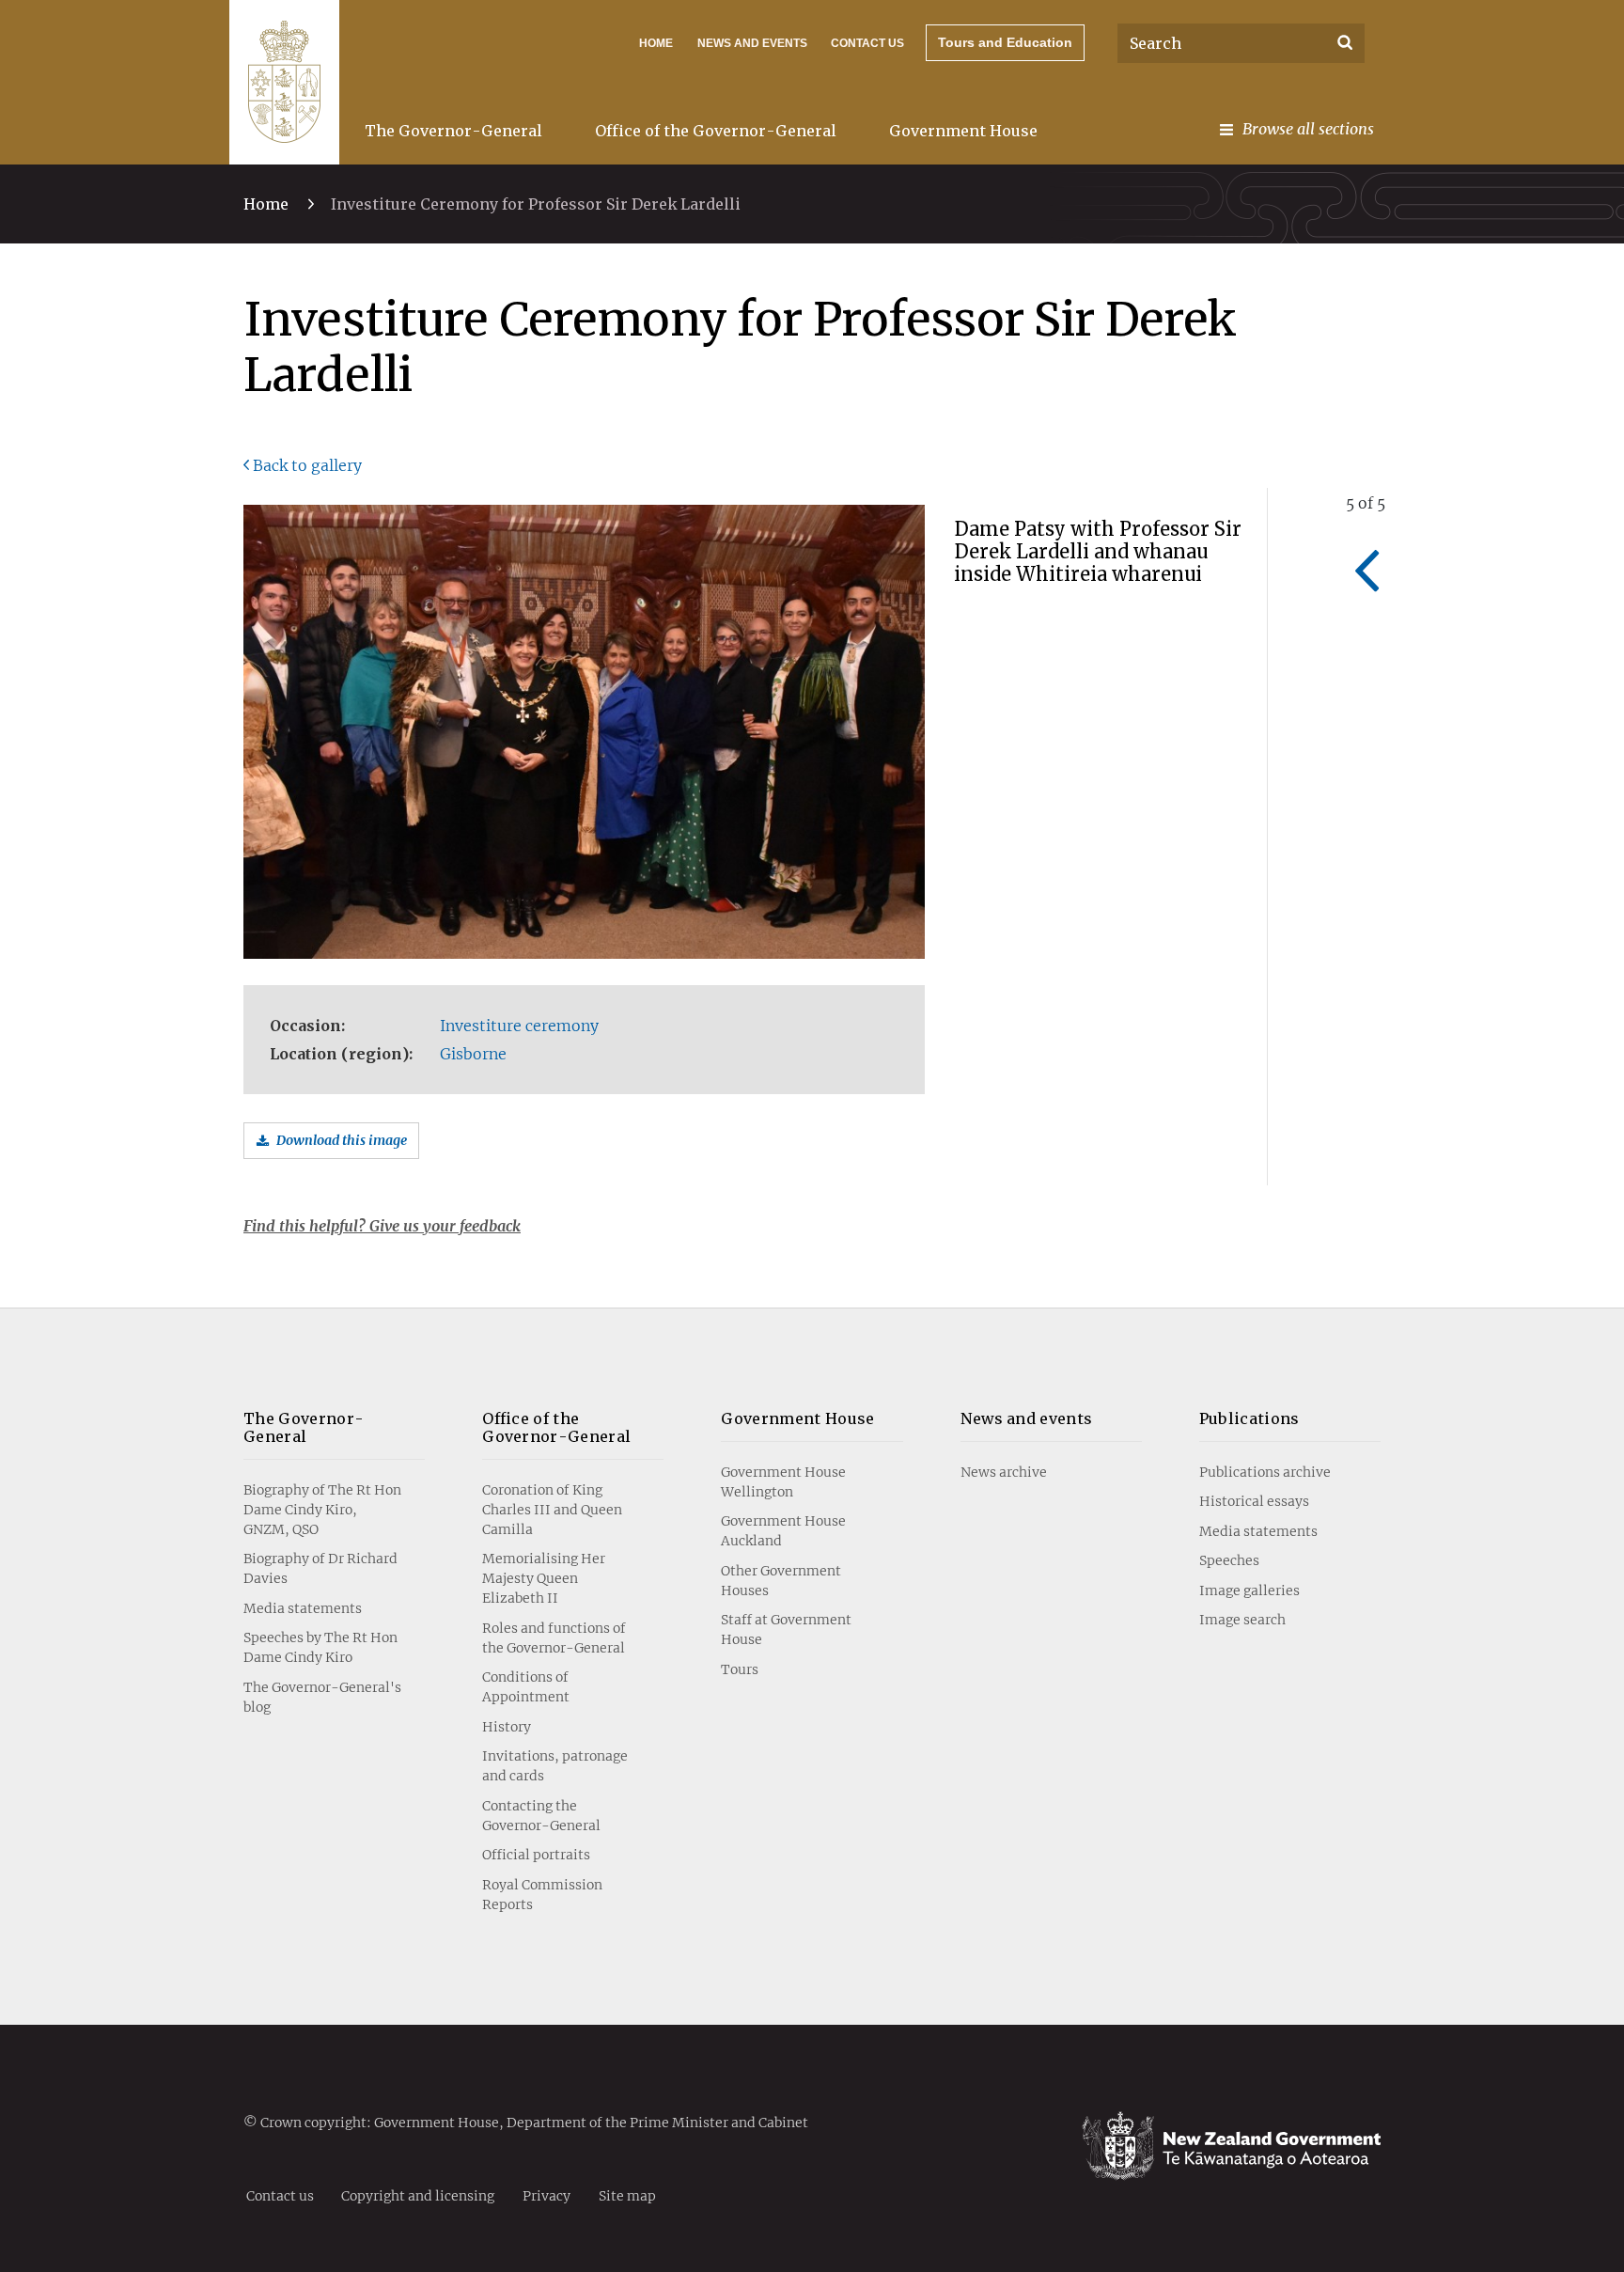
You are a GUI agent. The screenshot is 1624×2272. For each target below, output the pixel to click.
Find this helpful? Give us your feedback (382, 1226)
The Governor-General (453, 131)
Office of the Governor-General (716, 131)
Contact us (867, 43)
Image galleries (1249, 1590)
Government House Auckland (783, 1531)
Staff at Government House (786, 1630)
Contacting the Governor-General (541, 1816)
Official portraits (536, 1855)
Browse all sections (1308, 129)
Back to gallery (307, 465)
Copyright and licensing (418, 2195)
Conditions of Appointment (526, 1687)
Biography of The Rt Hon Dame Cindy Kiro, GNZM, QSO (322, 1510)
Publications (1249, 1418)
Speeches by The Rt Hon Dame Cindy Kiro (320, 1647)
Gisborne (473, 1054)
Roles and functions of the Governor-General (554, 1638)
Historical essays (1254, 1501)
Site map (627, 2195)
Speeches (1229, 1560)
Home (656, 43)
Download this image (342, 1140)
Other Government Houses (781, 1581)
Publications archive (1265, 1472)
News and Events (752, 43)
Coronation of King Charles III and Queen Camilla (552, 1510)
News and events (1027, 1418)
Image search (1242, 1620)
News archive (1004, 1472)
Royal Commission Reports (542, 1895)
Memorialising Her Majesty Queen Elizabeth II (544, 1578)
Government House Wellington (783, 1482)
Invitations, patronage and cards (555, 1766)
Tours (740, 1669)
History (507, 1727)
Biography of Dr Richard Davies (320, 1568)
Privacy (547, 2195)
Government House (963, 131)
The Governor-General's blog (322, 1697)
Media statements (303, 1608)
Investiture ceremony (519, 1026)
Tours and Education (1005, 42)
